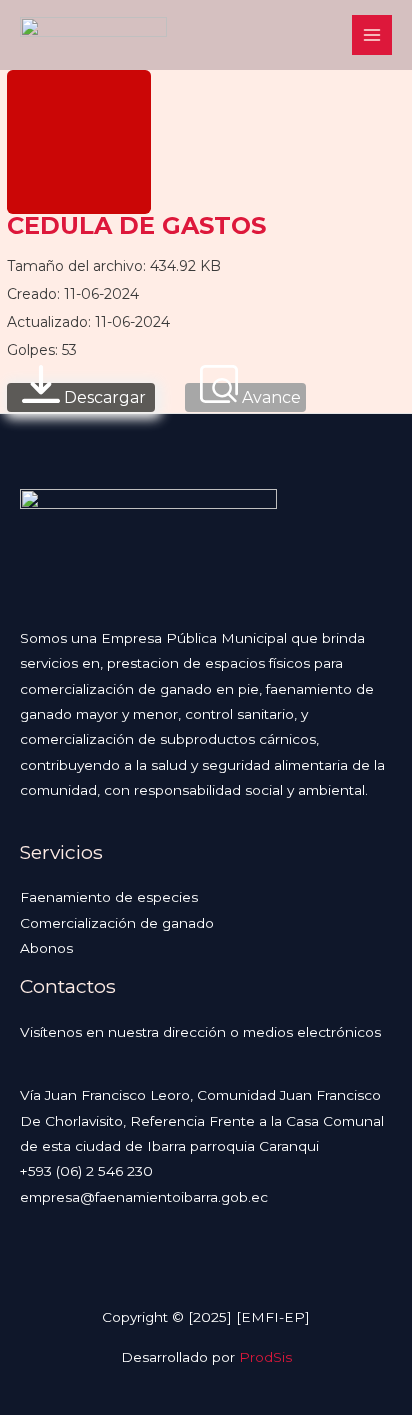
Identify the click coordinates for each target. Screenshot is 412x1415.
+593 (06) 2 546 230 (86, 1171)
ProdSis (265, 1357)
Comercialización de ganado (117, 923)
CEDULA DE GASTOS (136, 225)
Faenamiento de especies (109, 897)
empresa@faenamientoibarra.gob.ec (144, 1197)
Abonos (46, 948)
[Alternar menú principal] (372, 35)
